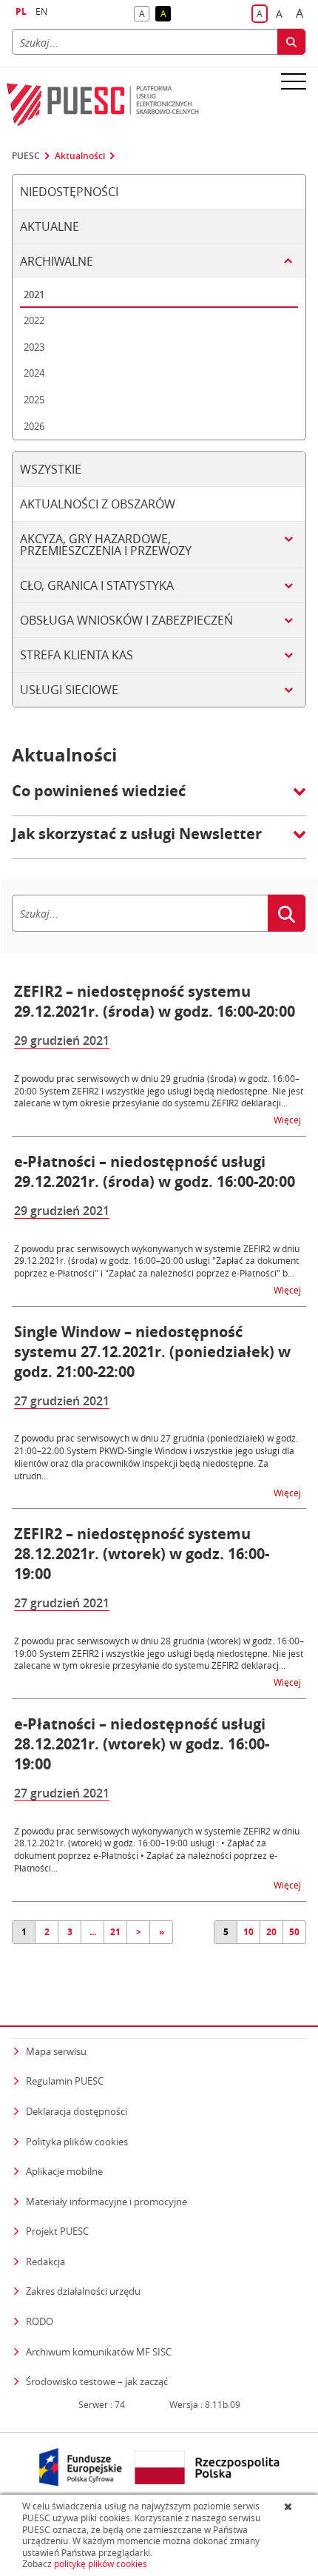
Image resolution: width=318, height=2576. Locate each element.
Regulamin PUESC (65, 2081)
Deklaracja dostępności (77, 2111)
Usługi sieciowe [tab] (69, 690)
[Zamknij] (290, 2506)
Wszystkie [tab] (51, 469)
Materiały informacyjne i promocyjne (106, 2202)
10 (248, 1932)
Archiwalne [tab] (57, 261)
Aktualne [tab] (50, 226)
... (93, 1932)
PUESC (26, 156)
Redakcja (45, 2261)
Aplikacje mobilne (64, 2171)
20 (271, 1932)
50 (294, 1932)
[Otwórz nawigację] (294, 81)
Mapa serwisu (56, 2051)
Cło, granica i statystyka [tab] (97, 585)
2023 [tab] (34, 347)
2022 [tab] (34, 320)
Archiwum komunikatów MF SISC (99, 2352)
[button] (159, 798)
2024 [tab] (34, 373)
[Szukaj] (291, 42)
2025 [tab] (34, 400)
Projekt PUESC (57, 2231)
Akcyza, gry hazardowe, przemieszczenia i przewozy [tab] (106, 545)
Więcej (288, 1119)
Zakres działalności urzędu (83, 2291)
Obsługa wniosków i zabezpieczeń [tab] (126, 620)
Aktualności (80, 156)
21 (115, 1932)
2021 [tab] (34, 295)
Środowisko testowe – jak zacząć (97, 2381)
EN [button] (41, 11)
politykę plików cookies (101, 2564)
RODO (40, 2321)
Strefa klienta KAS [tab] (77, 655)
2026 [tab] (34, 426)
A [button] (144, 14)
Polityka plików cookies (77, 2142)
